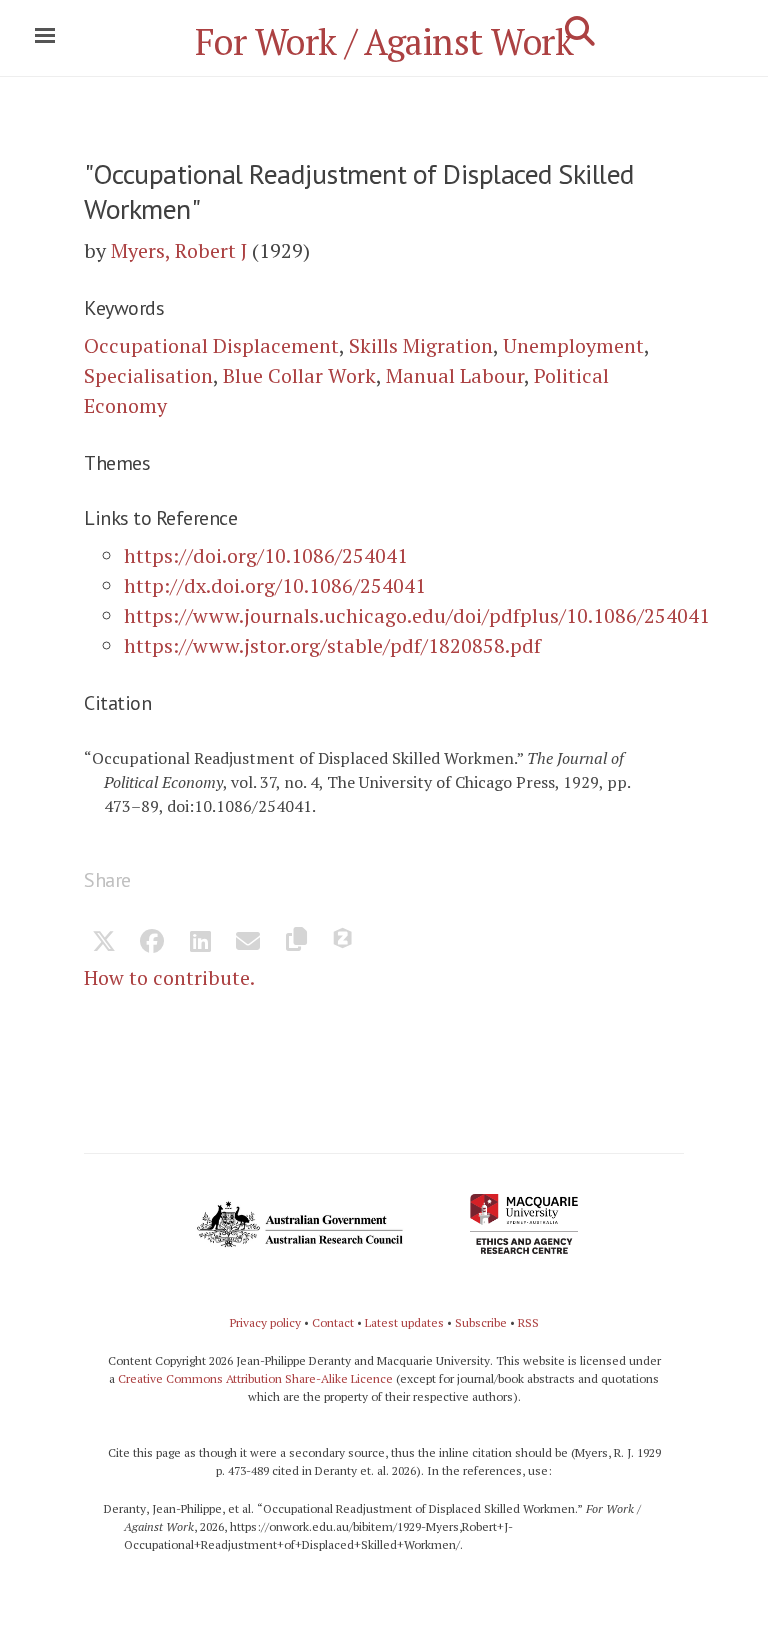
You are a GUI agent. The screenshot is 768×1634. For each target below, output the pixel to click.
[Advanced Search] (580, 31)
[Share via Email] (248, 943)
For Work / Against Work (384, 41)
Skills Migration (421, 345)
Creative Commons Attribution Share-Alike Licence (255, 1378)
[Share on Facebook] (152, 943)
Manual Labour (455, 375)
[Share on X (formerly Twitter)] (104, 943)
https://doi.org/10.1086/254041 (266, 555)
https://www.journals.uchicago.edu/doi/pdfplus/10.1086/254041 (417, 615)
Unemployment (573, 345)
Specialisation (148, 375)
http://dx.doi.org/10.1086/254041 (275, 585)
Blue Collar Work (299, 375)
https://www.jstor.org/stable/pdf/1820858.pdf (332, 645)
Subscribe (481, 1322)
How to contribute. (169, 977)
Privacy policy (265, 1322)
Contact (333, 1322)
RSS (528, 1322)
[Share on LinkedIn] (200, 943)
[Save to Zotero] (344, 943)
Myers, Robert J (179, 250)
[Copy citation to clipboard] (296, 943)
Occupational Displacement (211, 345)
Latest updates (404, 1322)
